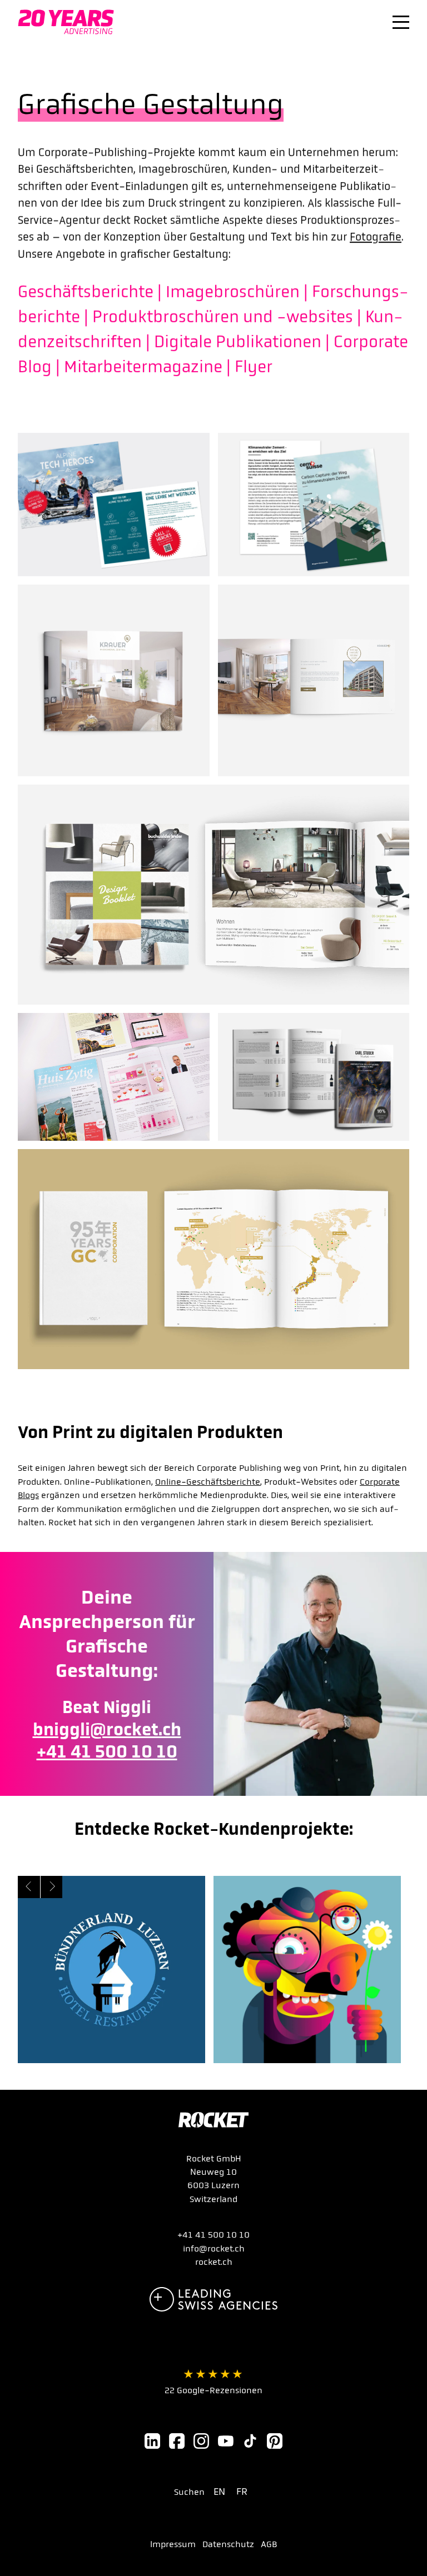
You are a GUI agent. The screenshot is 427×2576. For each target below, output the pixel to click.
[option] (222, 2492)
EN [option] (219, 2492)
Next (51, 1887)
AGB (269, 2544)
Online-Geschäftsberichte (208, 1482)
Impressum (173, 2544)
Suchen (189, 2492)
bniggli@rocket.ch (107, 1729)
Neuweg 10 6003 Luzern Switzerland (213, 2185)
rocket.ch (214, 2262)
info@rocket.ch (214, 2248)
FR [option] (242, 2492)
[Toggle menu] (401, 22)
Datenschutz (228, 2544)
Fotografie (376, 237)
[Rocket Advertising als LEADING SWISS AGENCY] (213, 2299)
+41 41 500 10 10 (107, 1752)
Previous (29, 1887)
